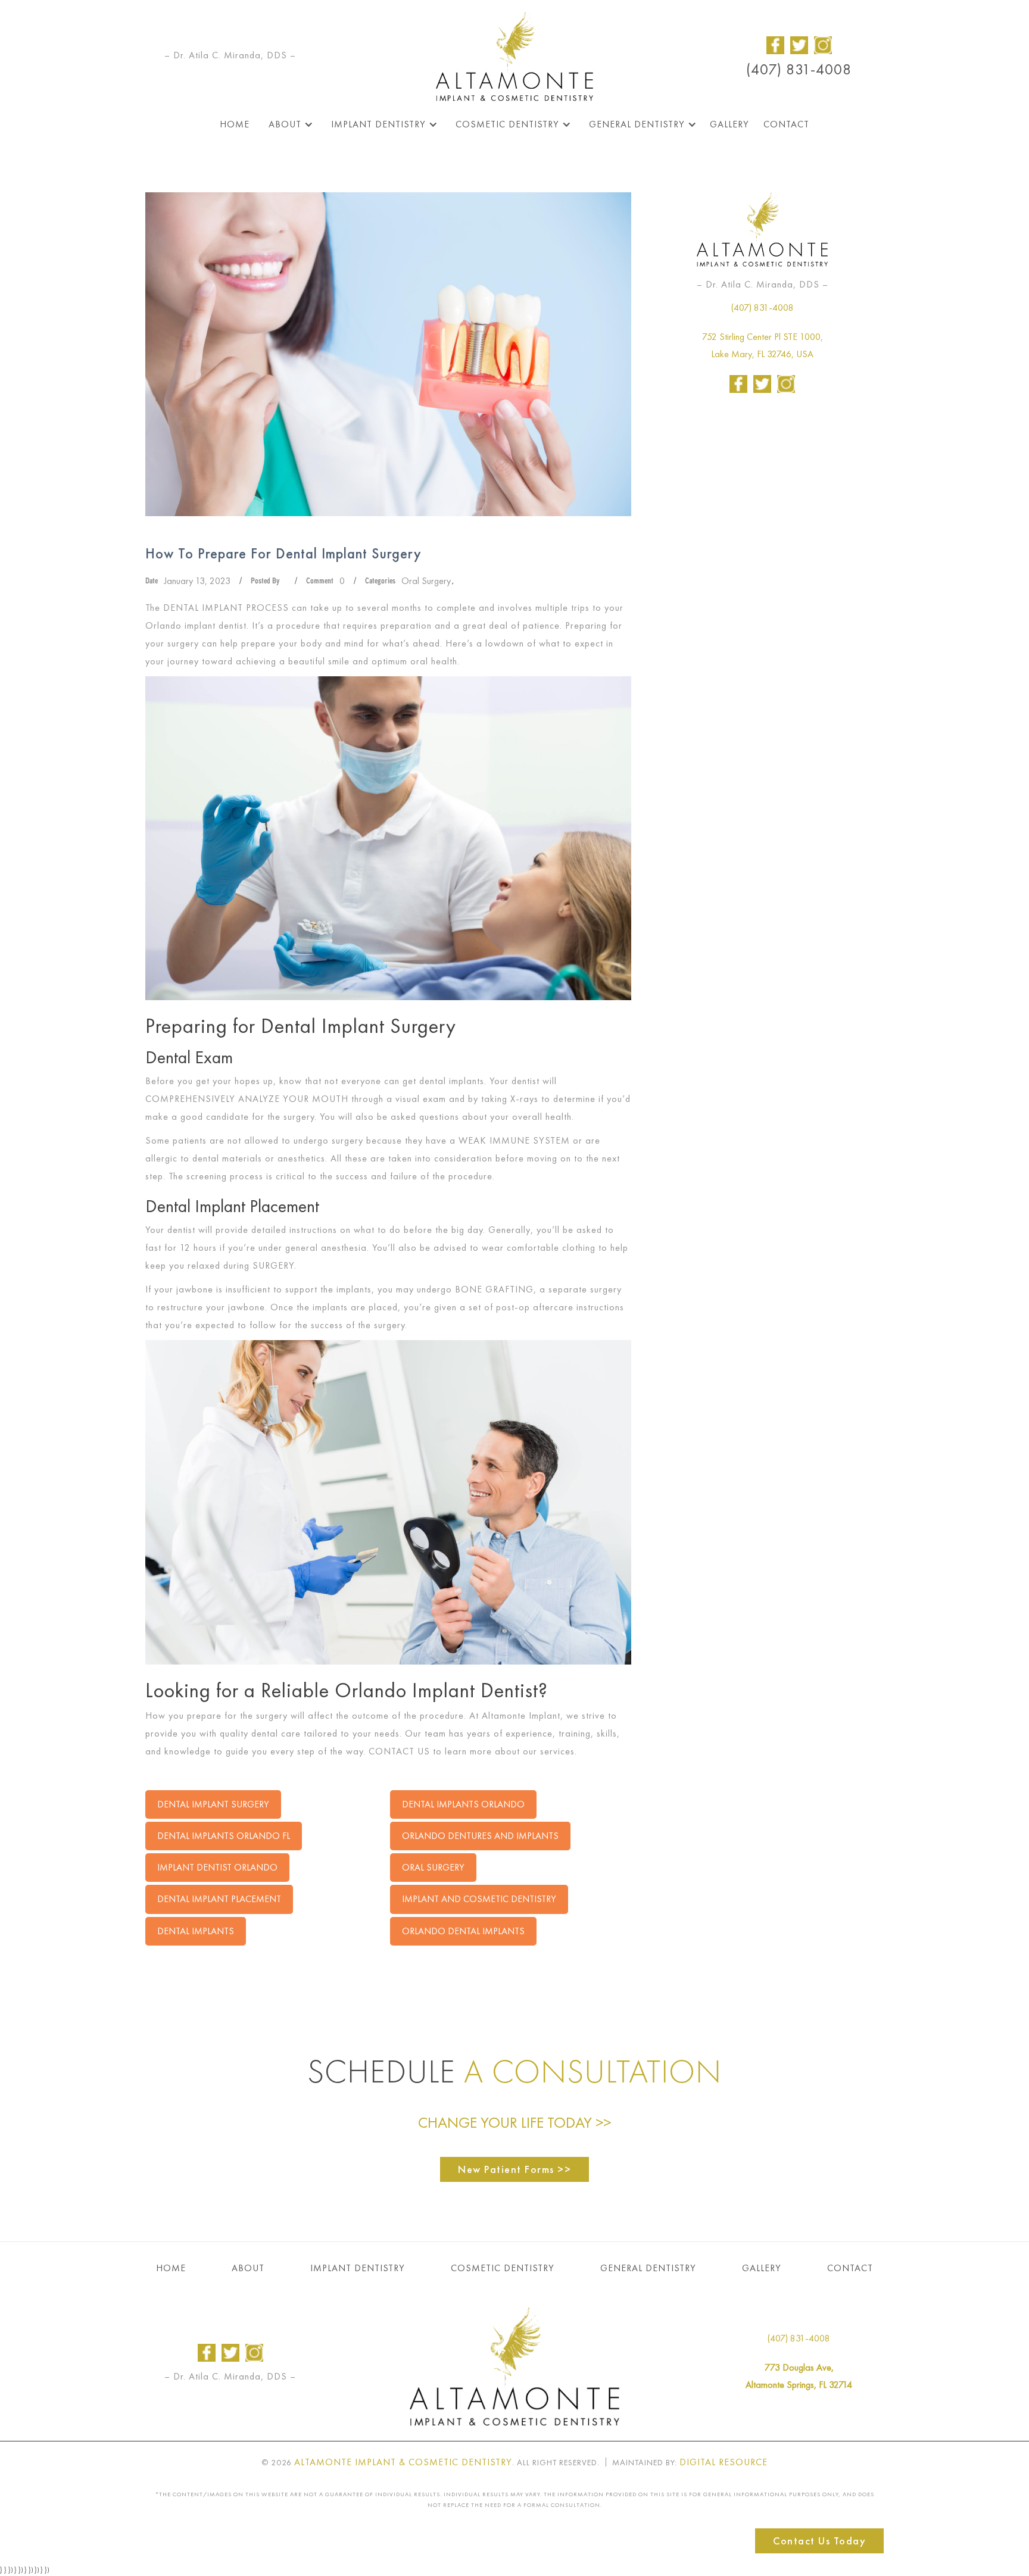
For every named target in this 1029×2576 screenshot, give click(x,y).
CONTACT (850, 2268)
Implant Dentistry (378, 124)
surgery (273, 1265)
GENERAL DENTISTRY (648, 2268)
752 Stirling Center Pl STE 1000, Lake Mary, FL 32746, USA (763, 345)
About (248, 2268)
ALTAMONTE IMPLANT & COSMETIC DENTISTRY (403, 2462)
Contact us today (819, 2541)
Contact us (399, 1751)
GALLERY (762, 2268)
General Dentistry (637, 124)
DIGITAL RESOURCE (724, 2462)
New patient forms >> (514, 2169)
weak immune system (514, 1140)
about (285, 124)
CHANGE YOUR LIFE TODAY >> (514, 2123)
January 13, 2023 (197, 581)
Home (235, 124)
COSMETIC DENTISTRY (503, 2268)
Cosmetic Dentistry (507, 124)
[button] (288, 124)
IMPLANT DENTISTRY (358, 2268)
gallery (729, 124)
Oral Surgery (426, 581)
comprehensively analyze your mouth (247, 1099)
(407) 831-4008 (799, 70)
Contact (786, 124)
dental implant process (226, 608)
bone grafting (494, 1289)
